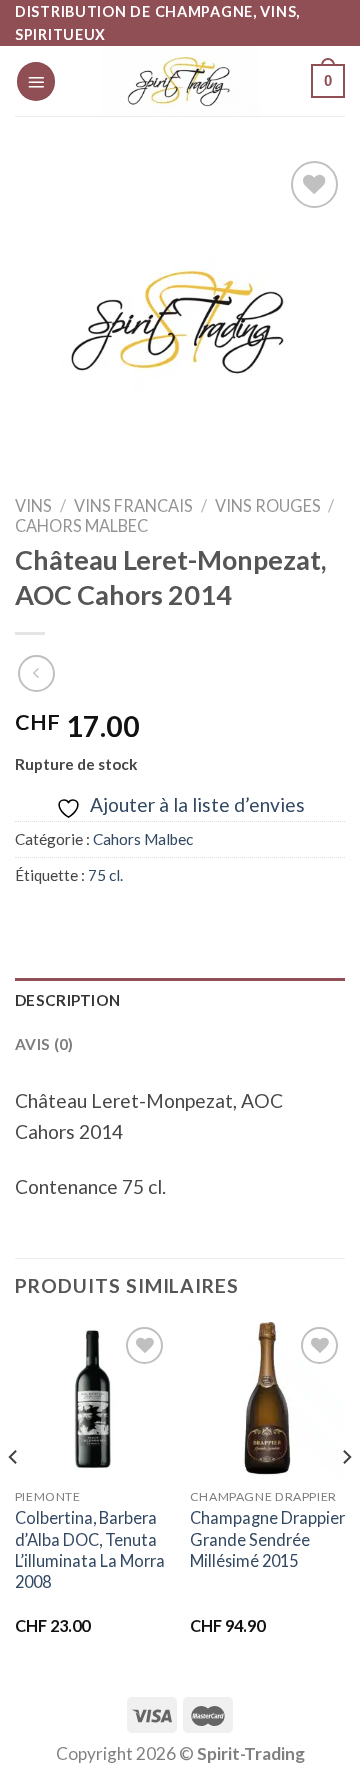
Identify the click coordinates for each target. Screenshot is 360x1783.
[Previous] (14, 1497)
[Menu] (36, 81)
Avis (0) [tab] (44, 1044)
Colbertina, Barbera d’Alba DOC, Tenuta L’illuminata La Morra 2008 (90, 1549)
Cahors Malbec (81, 525)
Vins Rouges (268, 505)
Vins (33, 505)
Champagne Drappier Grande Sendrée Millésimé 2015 (267, 1538)
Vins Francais (133, 505)
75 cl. (105, 875)
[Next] (346, 1497)
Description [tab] (67, 1000)
